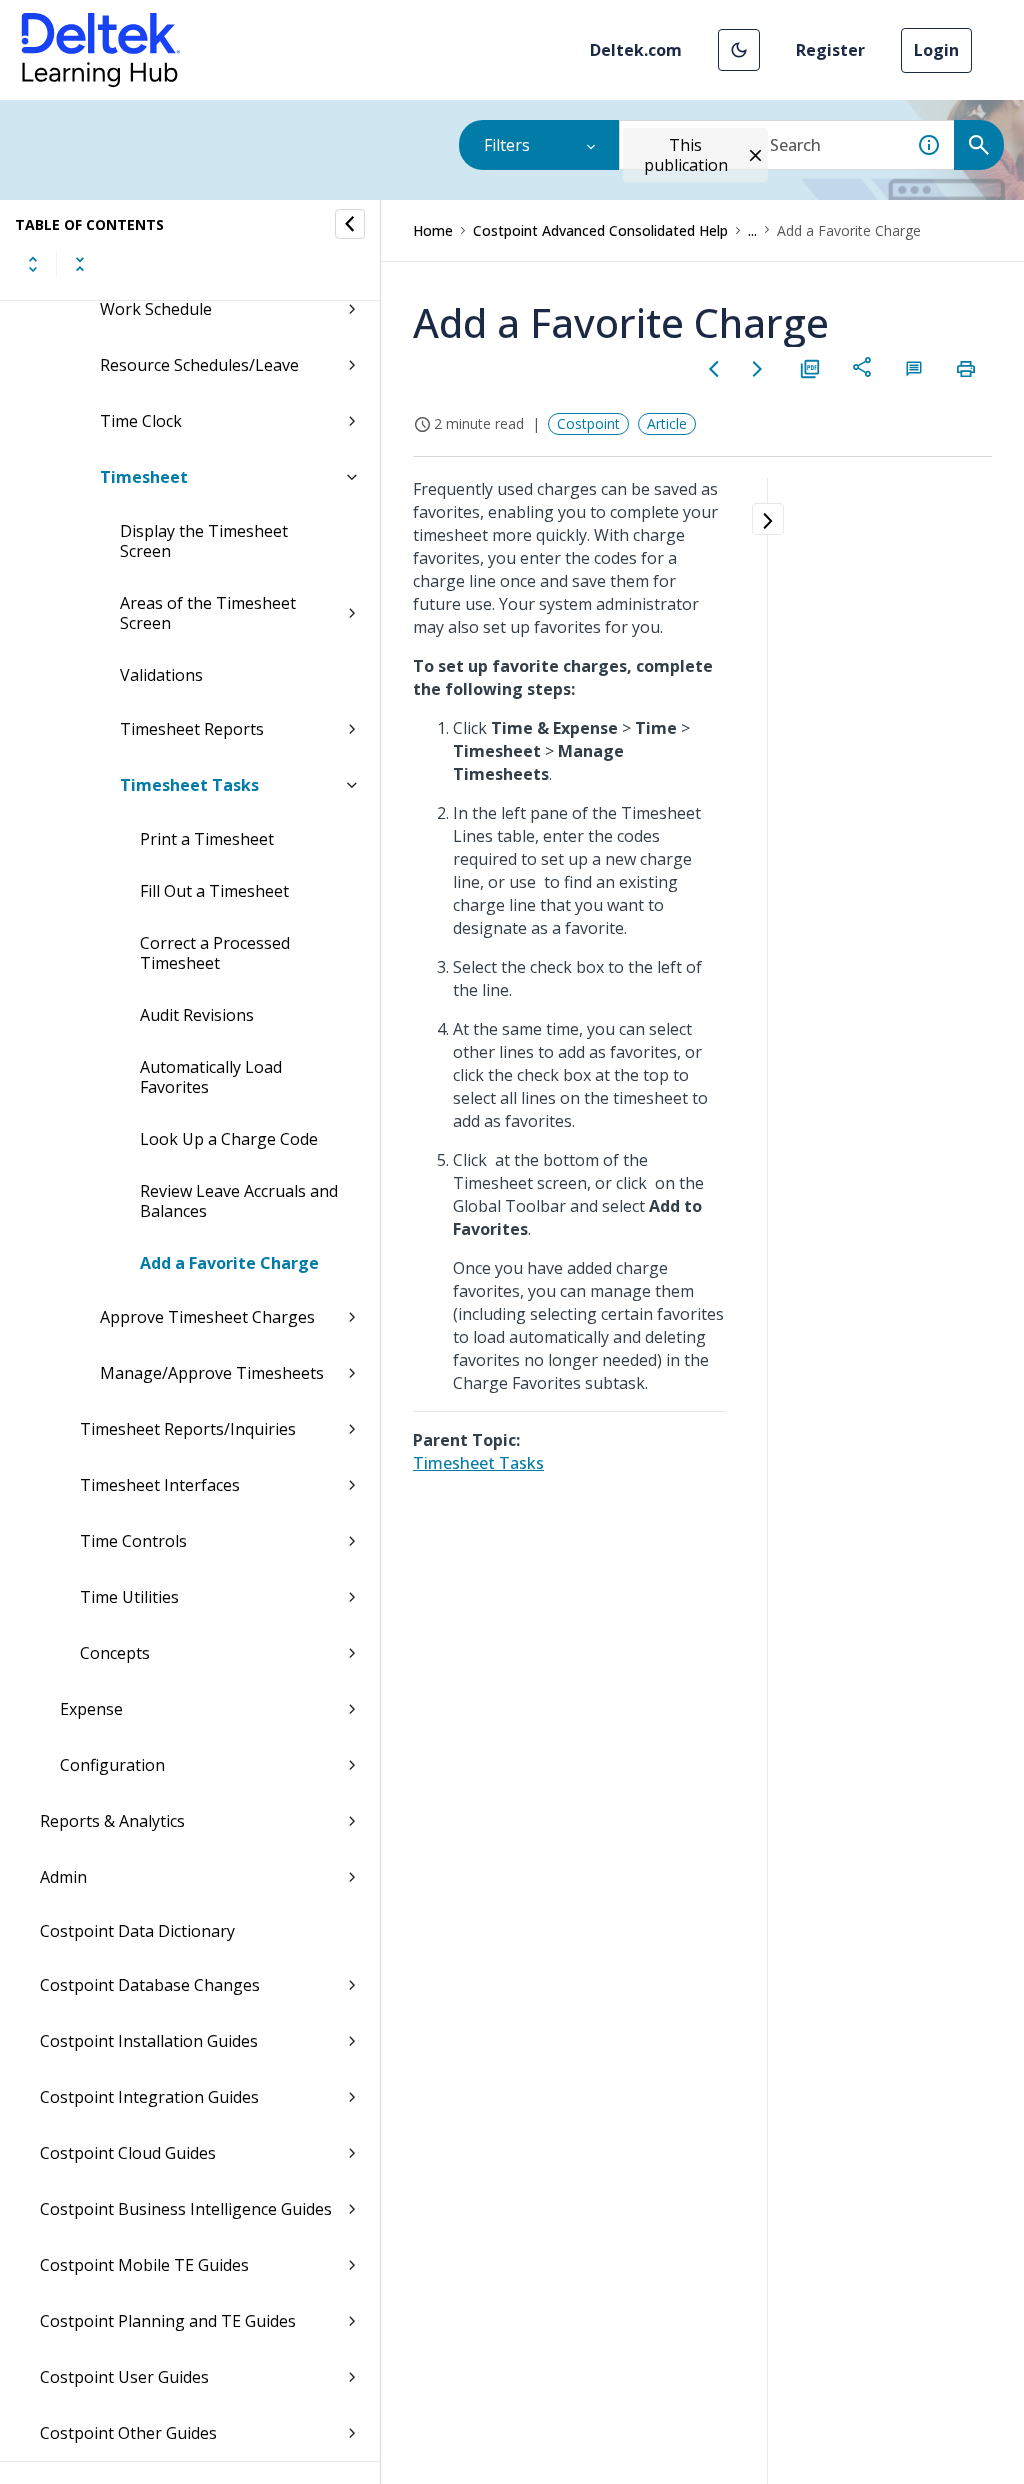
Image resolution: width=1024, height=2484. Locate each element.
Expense (91, 1709)
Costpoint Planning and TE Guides (168, 2321)
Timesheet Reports (192, 729)
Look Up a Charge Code (229, 1139)
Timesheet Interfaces (160, 1485)
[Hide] (350, 224)
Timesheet (144, 477)
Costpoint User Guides (124, 2377)
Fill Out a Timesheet (214, 891)
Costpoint (588, 423)
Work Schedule (156, 309)
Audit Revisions (197, 1015)
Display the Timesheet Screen (204, 541)
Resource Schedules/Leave (199, 365)
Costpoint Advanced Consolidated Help (600, 230)
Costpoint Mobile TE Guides (144, 2265)
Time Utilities (129, 1597)
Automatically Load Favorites (211, 1077)
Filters (507, 145)
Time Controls (133, 1541)
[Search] (979, 145)
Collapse (80, 264)
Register (830, 50)
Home (433, 230)
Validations (161, 675)
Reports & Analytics (112, 1821)
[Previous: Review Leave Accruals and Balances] (714, 369)
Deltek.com (636, 50)
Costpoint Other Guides (128, 2433)
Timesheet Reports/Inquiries (188, 1429)
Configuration (112, 1765)
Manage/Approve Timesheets (212, 1373)
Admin (63, 1877)
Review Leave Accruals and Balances (239, 1201)
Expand (33, 264)
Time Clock (141, 421)
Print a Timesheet (207, 839)
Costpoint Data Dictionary (137, 1931)
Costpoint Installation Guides (149, 2041)
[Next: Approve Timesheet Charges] (758, 369)
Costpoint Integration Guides (149, 2097)
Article (667, 423)
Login (936, 50)
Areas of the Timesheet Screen (208, 613)
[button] (739, 50)
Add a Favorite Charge (229, 1263)
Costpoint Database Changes (150, 1985)
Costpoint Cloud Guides (128, 2153)
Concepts (115, 1653)
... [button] (752, 230)
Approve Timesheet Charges (207, 1317)
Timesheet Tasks (189, 785)
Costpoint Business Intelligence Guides (186, 2209)
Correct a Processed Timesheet (215, 953)
